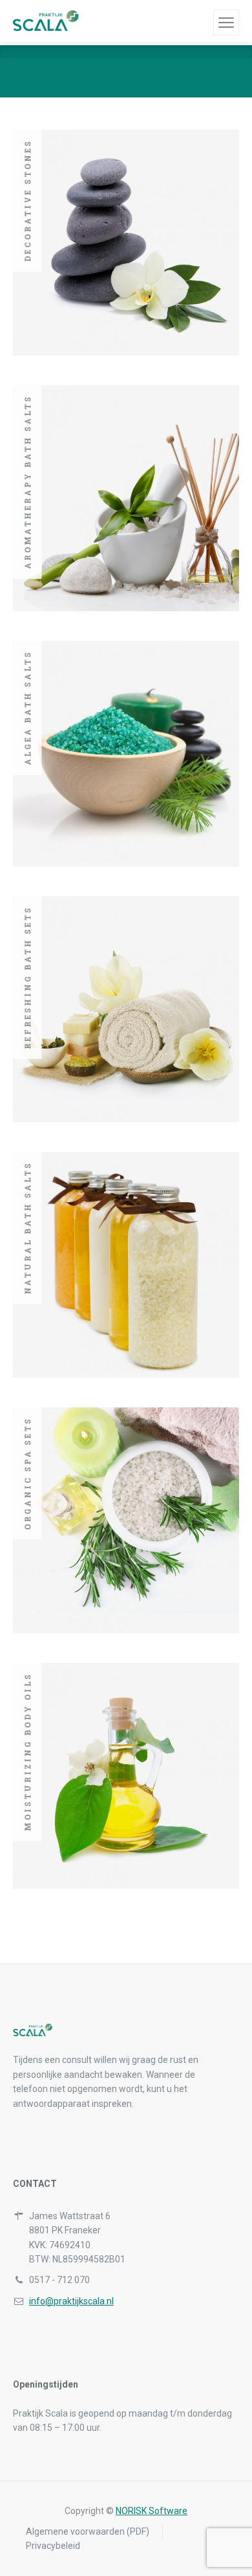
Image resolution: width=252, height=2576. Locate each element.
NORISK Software (152, 2511)
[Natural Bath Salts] (126, 1265)
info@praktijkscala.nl (71, 2301)
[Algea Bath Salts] (126, 754)
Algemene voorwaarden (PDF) (88, 2531)
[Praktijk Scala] (58, 21)
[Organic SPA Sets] (126, 1520)
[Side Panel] (226, 23)
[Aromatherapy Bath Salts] (126, 498)
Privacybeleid (53, 2546)
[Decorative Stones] (126, 243)
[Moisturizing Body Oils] (126, 1776)
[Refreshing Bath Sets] (126, 1009)
